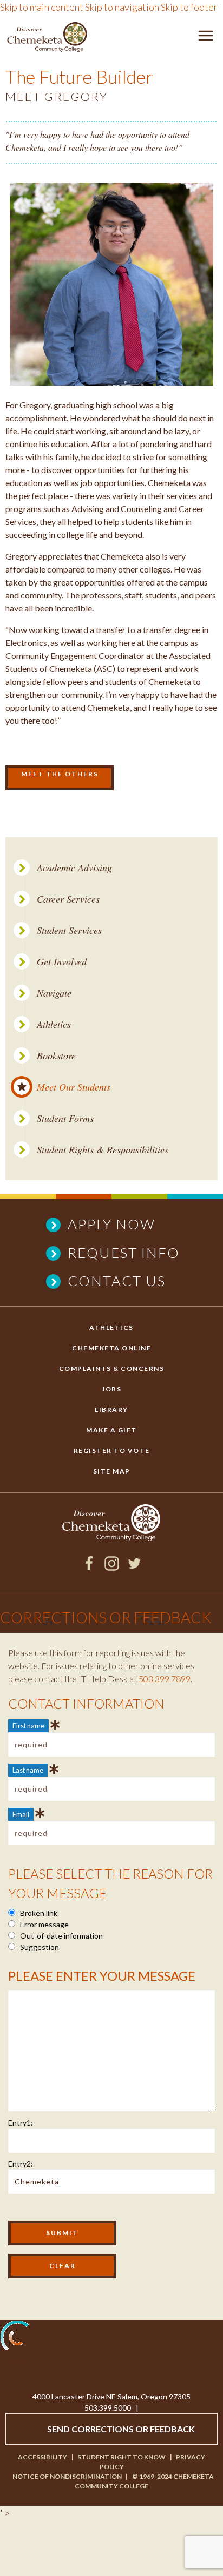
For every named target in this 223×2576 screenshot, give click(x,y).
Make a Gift (111, 1430)
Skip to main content (42, 7)
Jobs (111, 1389)
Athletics (54, 1024)
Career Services (68, 899)
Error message (44, 1924)
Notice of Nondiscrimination (67, 2476)
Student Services (69, 930)
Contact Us (117, 1281)
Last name (28, 1770)
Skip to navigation (122, 7)
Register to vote (112, 1451)
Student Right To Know (122, 2457)
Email (21, 1814)
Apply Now (111, 1224)
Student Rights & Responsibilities (103, 1150)
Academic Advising (74, 868)
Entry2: (21, 2164)
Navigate (54, 993)
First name (28, 1726)
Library (111, 1410)
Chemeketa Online (111, 1348)
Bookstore (56, 1056)
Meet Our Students (74, 1087)
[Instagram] (112, 1567)
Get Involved (62, 962)
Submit (62, 2233)
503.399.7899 (165, 1679)
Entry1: (21, 2123)
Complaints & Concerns (112, 1368)
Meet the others (60, 774)
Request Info (124, 1253)
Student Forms (65, 1118)
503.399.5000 (108, 2408)
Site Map (112, 1471)
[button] (206, 38)
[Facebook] (89, 1567)
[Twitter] (135, 1567)
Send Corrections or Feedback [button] (121, 2429)
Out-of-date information (61, 1936)
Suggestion (39, 1947)
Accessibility (42, 2457)
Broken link (38, 1913)
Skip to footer (189, 7)
